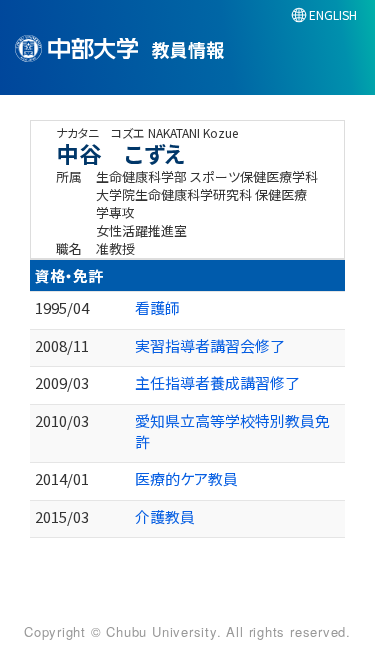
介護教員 (165, 516)
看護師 (157, 307)
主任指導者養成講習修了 (217, 382)
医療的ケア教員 (186, 478)
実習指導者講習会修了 (210, 345)
